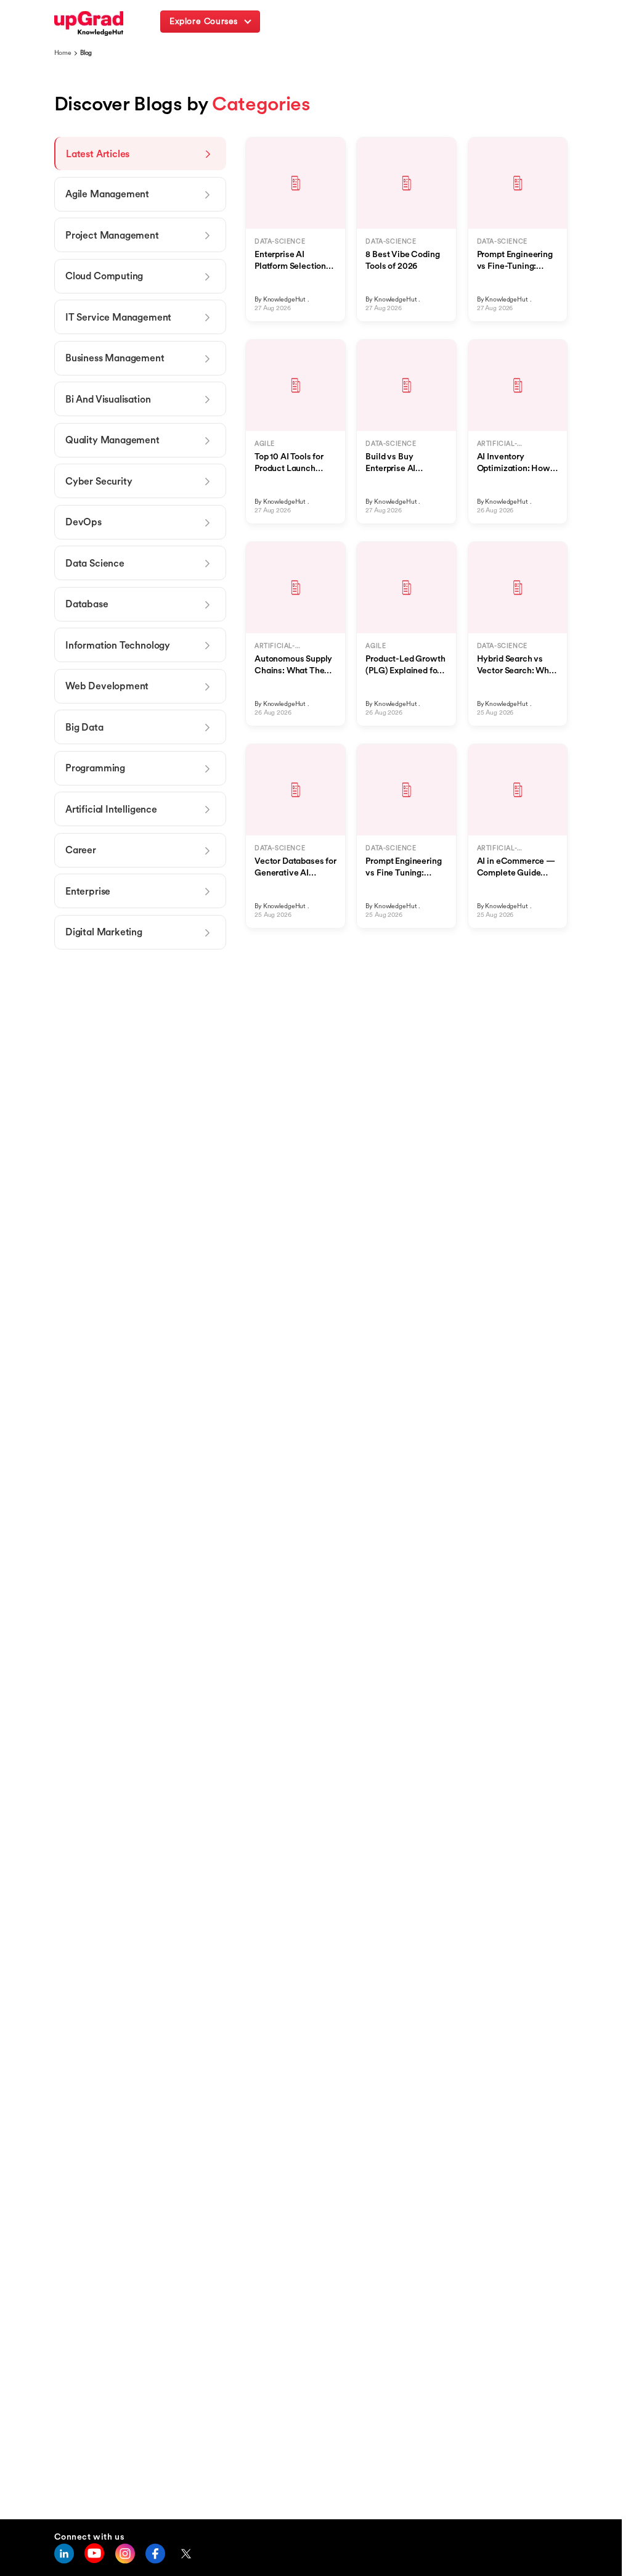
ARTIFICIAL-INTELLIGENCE (502, 444)
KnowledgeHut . (286, 299)
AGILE (265, 444)
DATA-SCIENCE (280, 241)
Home (63, 53)
